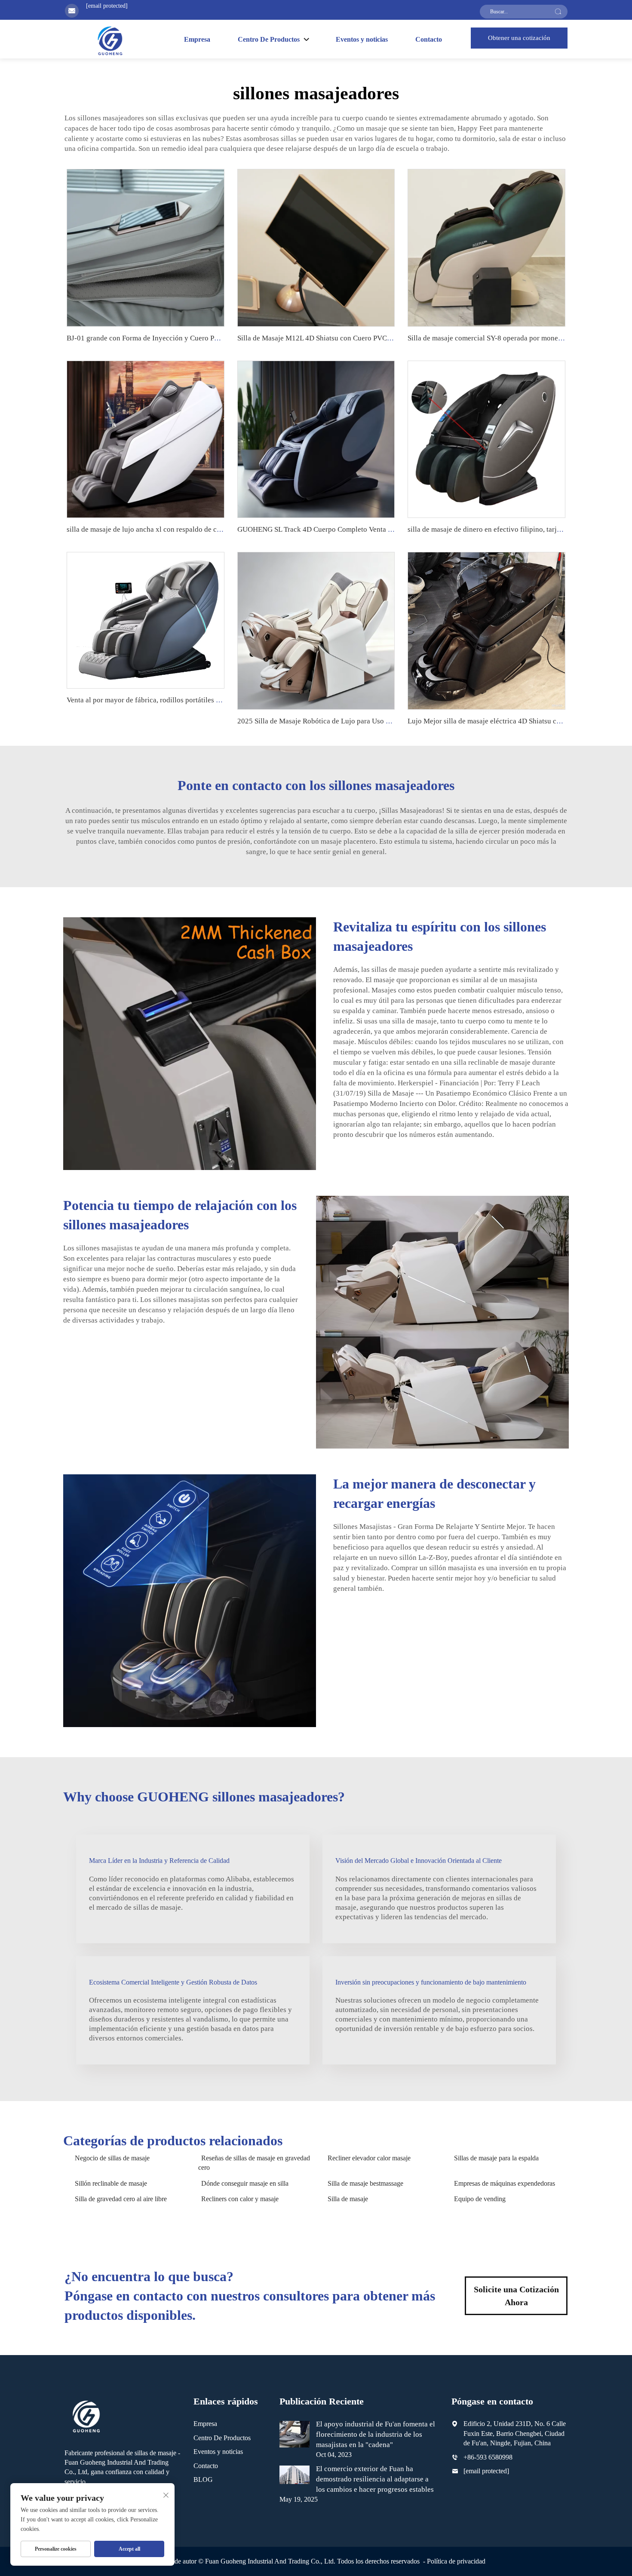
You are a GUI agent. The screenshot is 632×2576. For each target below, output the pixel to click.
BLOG (203, 2480)
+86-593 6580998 (488, 2457)
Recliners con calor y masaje (240, 2199)
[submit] (558, 12)
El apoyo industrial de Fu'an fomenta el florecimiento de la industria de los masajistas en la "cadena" (376, 2434)
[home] (110, 40)
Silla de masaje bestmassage (365, 2183)
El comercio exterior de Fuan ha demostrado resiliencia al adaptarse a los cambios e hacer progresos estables (375, 2479)
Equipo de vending (480, 2199)
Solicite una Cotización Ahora (516, 2296)
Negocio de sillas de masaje (112, 2158)
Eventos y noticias (362, 39)
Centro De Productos (222, 2438)
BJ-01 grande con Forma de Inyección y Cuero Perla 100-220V (163, 338)
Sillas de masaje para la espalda (496, 2158)
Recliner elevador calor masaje (369, 2158)
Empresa (197, 39)
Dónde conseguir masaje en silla (245, 2183)
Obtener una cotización (519, 38)
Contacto (429, 39)
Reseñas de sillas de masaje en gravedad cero (254, 2163)
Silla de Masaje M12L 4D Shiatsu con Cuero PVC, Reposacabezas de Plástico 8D (360, 338)
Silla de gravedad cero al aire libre (121, 2199)
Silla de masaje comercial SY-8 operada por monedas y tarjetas (503, 338)
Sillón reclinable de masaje (111, 2183)
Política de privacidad (456, 2561)
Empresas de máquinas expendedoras (505, 2183)
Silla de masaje (348, 2199)
